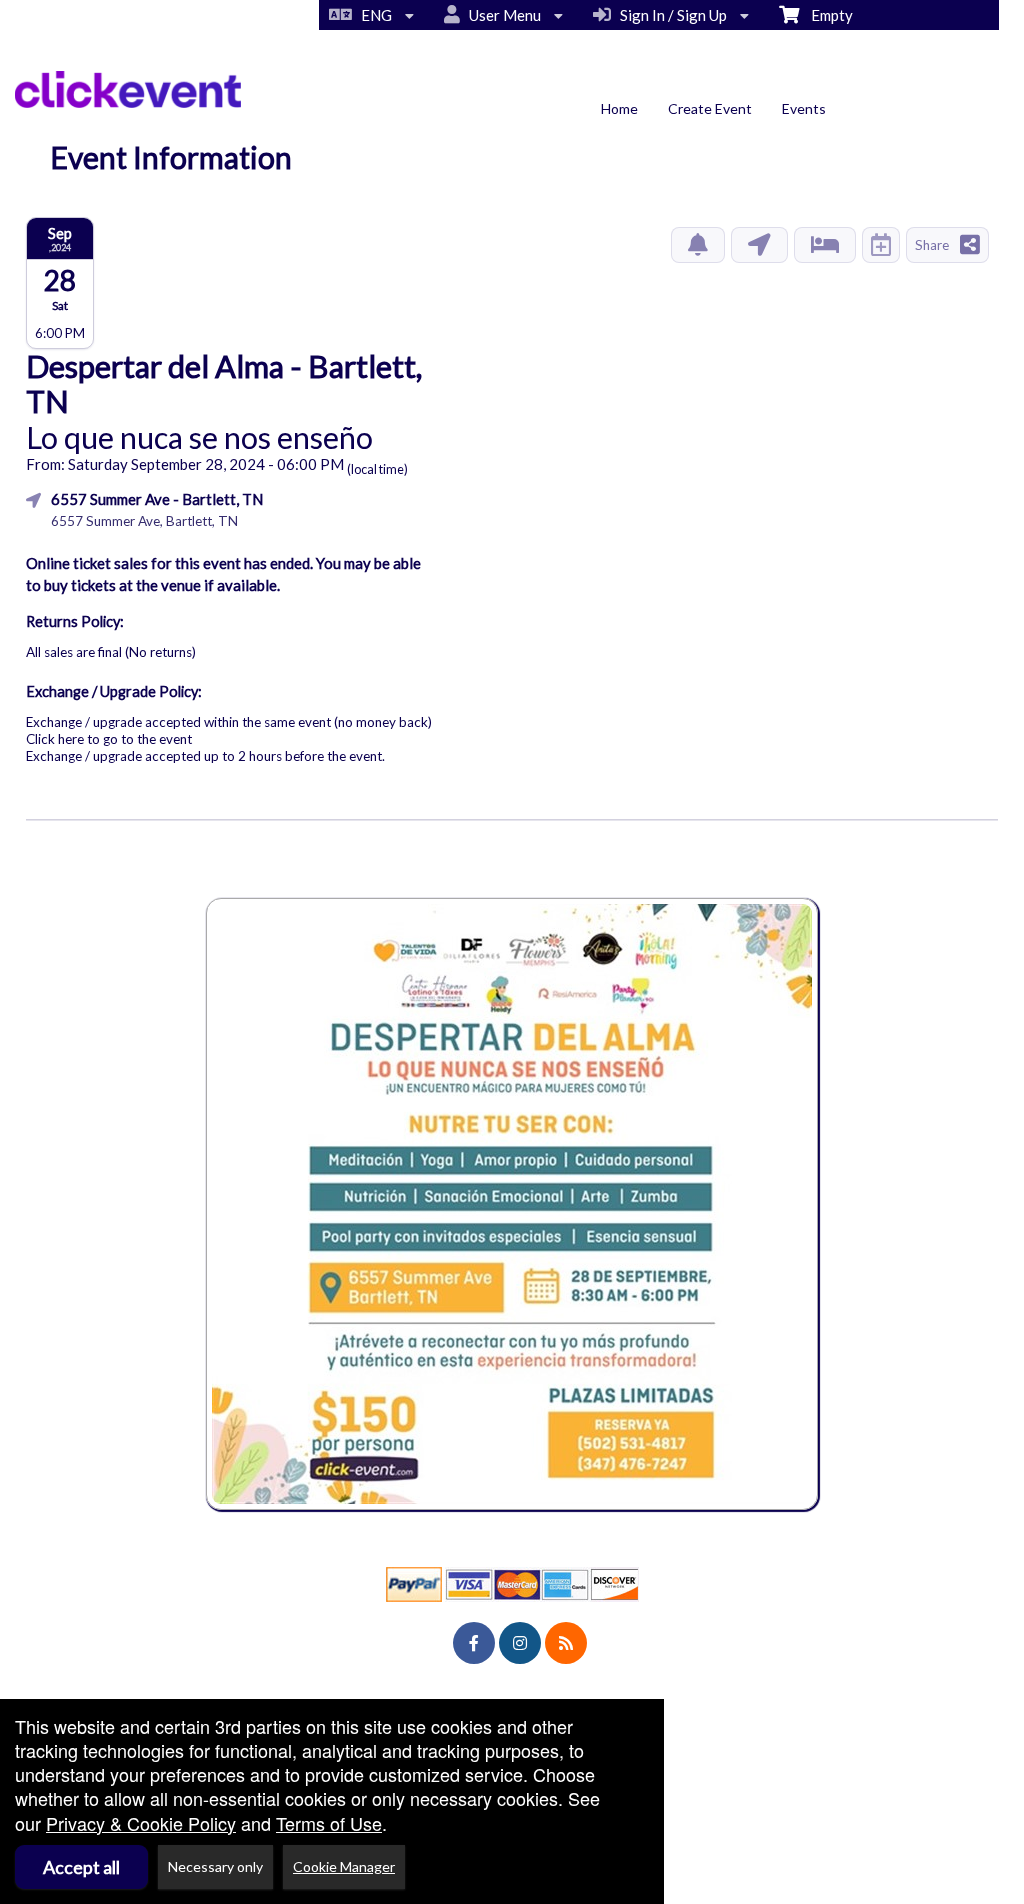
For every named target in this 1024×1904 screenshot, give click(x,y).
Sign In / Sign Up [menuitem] (670, 15)
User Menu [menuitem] (502, 15)
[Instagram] (520, 1643)
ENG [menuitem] (373, 15)
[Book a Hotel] (825, 245)
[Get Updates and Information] (698, 245)
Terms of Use (329, 1823)
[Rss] (566, 1643)
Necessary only (215, 1866)
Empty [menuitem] (826, 15)
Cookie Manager (344, 1866)
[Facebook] (474, 1643)
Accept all (81, 1867)
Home (619, 108)
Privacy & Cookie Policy (141, 1823)
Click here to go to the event (109, 739)
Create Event (710, 108)
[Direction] (759, 245)
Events (804, 108)
